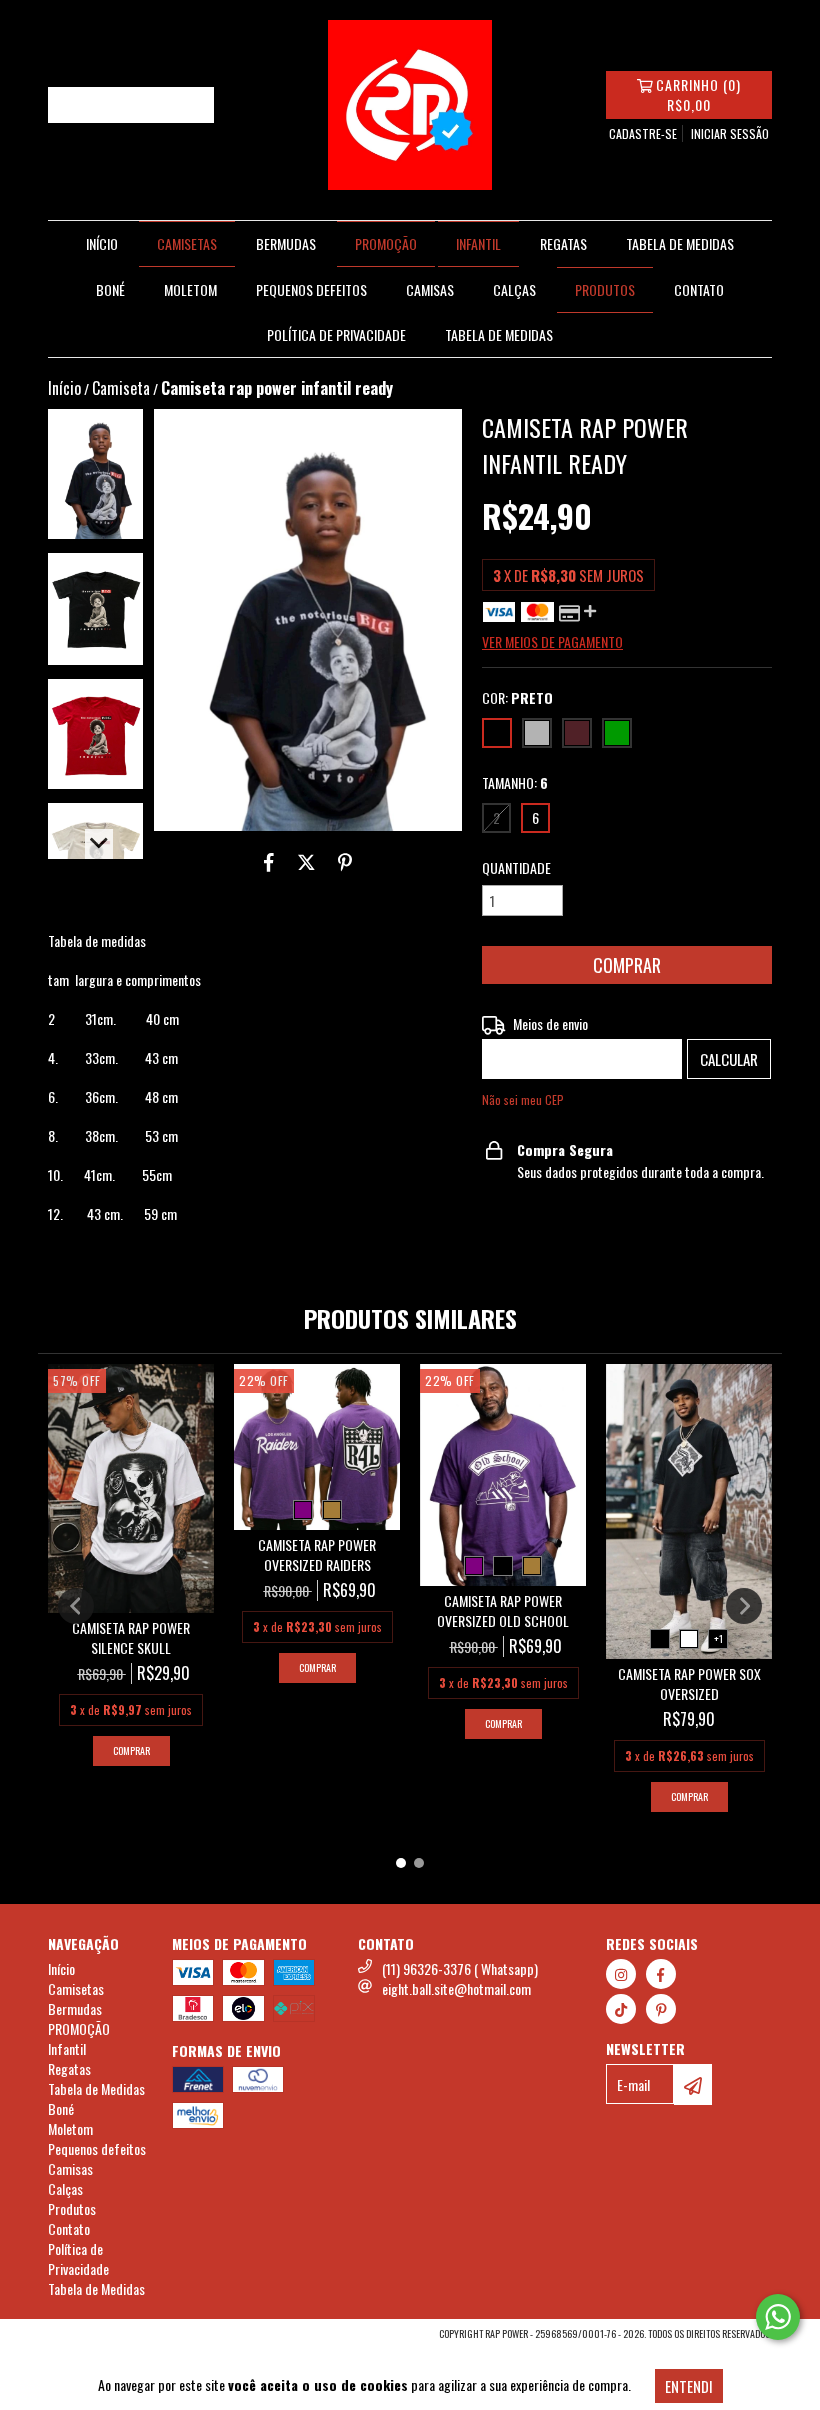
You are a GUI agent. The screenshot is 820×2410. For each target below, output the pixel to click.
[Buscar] (194, 105)
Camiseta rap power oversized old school (503, 1611)
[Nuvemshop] (135, 2339)
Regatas (563, 243)
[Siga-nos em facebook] (661, 1974)
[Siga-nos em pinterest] (661, 2009)
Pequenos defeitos (311, 289)
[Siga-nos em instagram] (621, 1974)
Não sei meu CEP (523, 1099)
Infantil (478, 243)
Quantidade (516, 868)
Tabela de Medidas (680, 243)
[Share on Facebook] (269, 861)
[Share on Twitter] (306, 861)
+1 (718, 1638)
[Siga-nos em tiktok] (621, 2009)
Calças (514, 289)
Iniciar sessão (730, 133)
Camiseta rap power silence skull (131, 1638)
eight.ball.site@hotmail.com (456, 1988)
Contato (699, 289)
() (698, 94)
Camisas (430, 289)
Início (102, 243)
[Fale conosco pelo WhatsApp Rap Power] (778, 2317)
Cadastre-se (643, 133)
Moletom (190, 289)
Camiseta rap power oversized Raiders (317, 1555)
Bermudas (286, 243)
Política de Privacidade (336, 334)
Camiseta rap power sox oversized (689, 1684)
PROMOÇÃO (386, 243)
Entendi (689, 2386)
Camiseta (121, 388)
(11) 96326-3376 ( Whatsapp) (460, 1968)
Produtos (605, 289)
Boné (110, 289)
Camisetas (187, 243)
